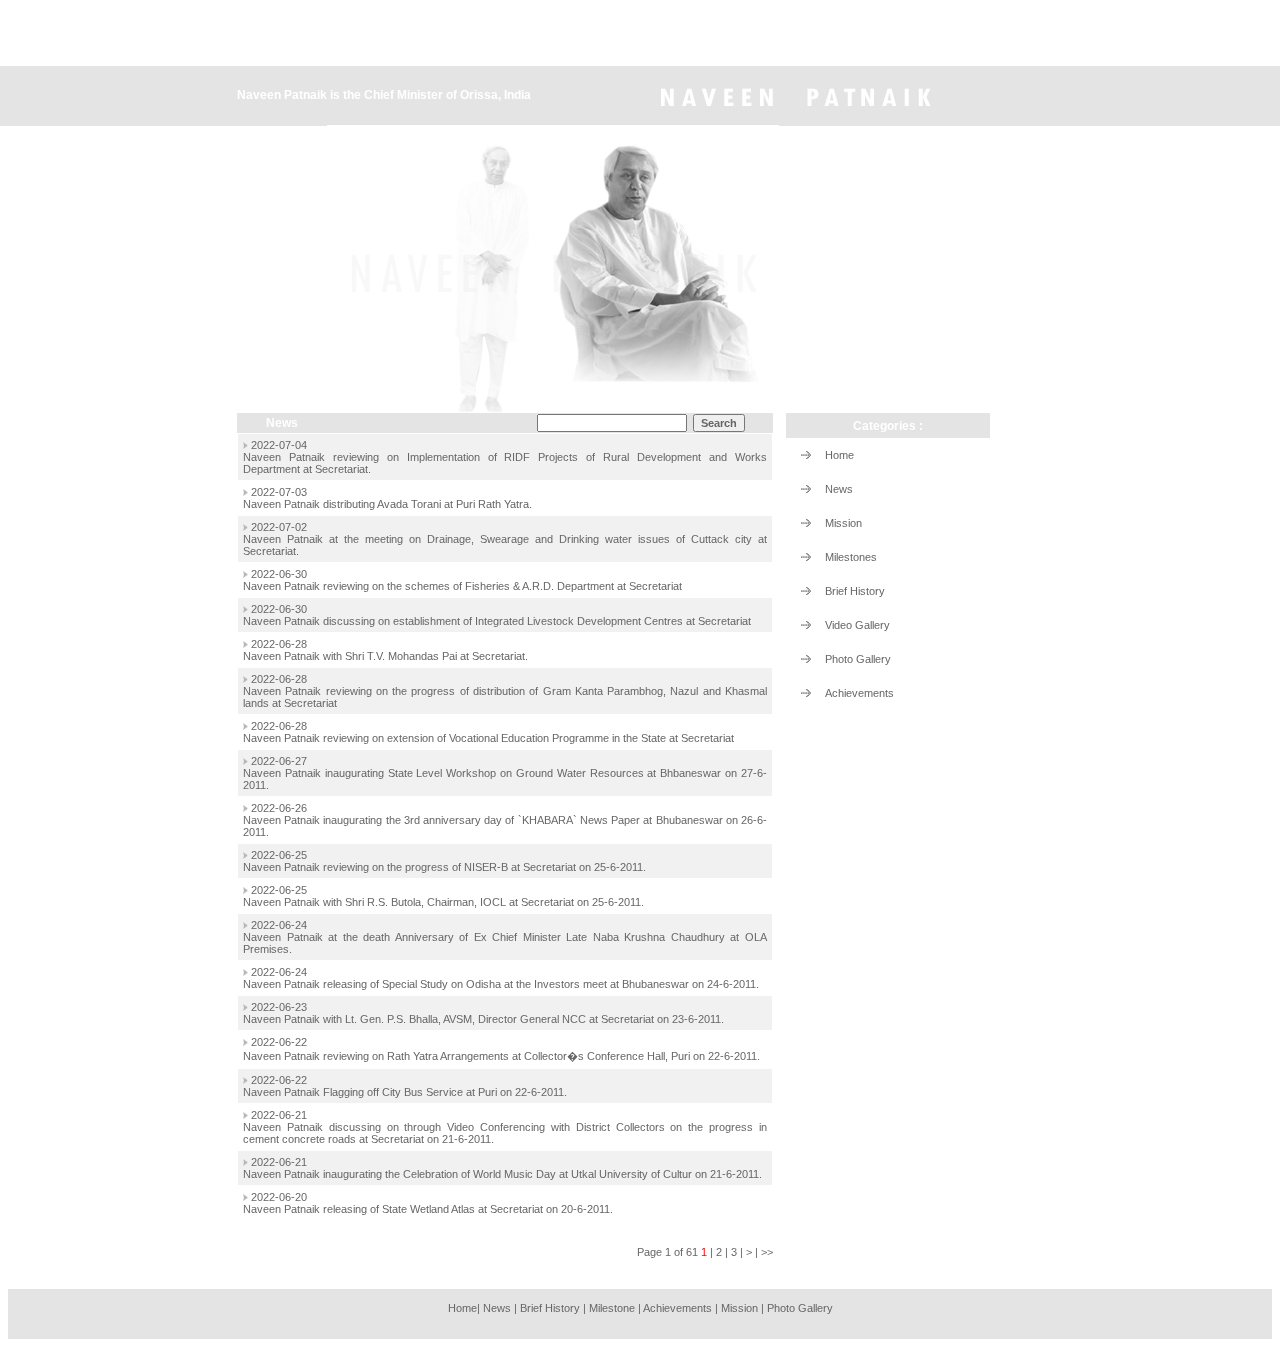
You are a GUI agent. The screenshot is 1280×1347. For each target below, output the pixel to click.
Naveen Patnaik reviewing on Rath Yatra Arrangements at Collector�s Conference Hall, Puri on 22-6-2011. (501, 1056)
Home (839, 455)
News (839, 489)
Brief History (855, 591)
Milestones (851, 557)
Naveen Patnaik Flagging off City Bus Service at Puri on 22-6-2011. (405, 1092)
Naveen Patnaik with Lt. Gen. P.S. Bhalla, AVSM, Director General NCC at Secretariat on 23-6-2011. (483, 1019)
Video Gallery (857, 625)
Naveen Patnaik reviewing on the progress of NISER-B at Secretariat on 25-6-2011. (444, 867)
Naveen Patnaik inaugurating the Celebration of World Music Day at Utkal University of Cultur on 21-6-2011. (502, 1174)
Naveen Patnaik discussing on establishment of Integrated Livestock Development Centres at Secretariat (497, 621)
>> (767, 1252)
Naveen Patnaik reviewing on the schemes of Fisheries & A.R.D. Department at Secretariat (462, 586)
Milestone (612, 1308)
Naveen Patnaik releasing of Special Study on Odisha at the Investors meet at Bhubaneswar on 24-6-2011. (501, 984)
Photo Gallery (858, 659)
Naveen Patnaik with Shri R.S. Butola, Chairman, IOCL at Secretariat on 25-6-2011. (443, 902)
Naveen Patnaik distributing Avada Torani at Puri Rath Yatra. (387, 504)
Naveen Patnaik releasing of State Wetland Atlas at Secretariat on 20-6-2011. (428, 1209)
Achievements (859, 693)
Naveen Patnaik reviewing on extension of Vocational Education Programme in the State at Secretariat (488, 738)
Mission (843, 523)
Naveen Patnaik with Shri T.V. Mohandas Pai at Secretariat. (385, 656)
